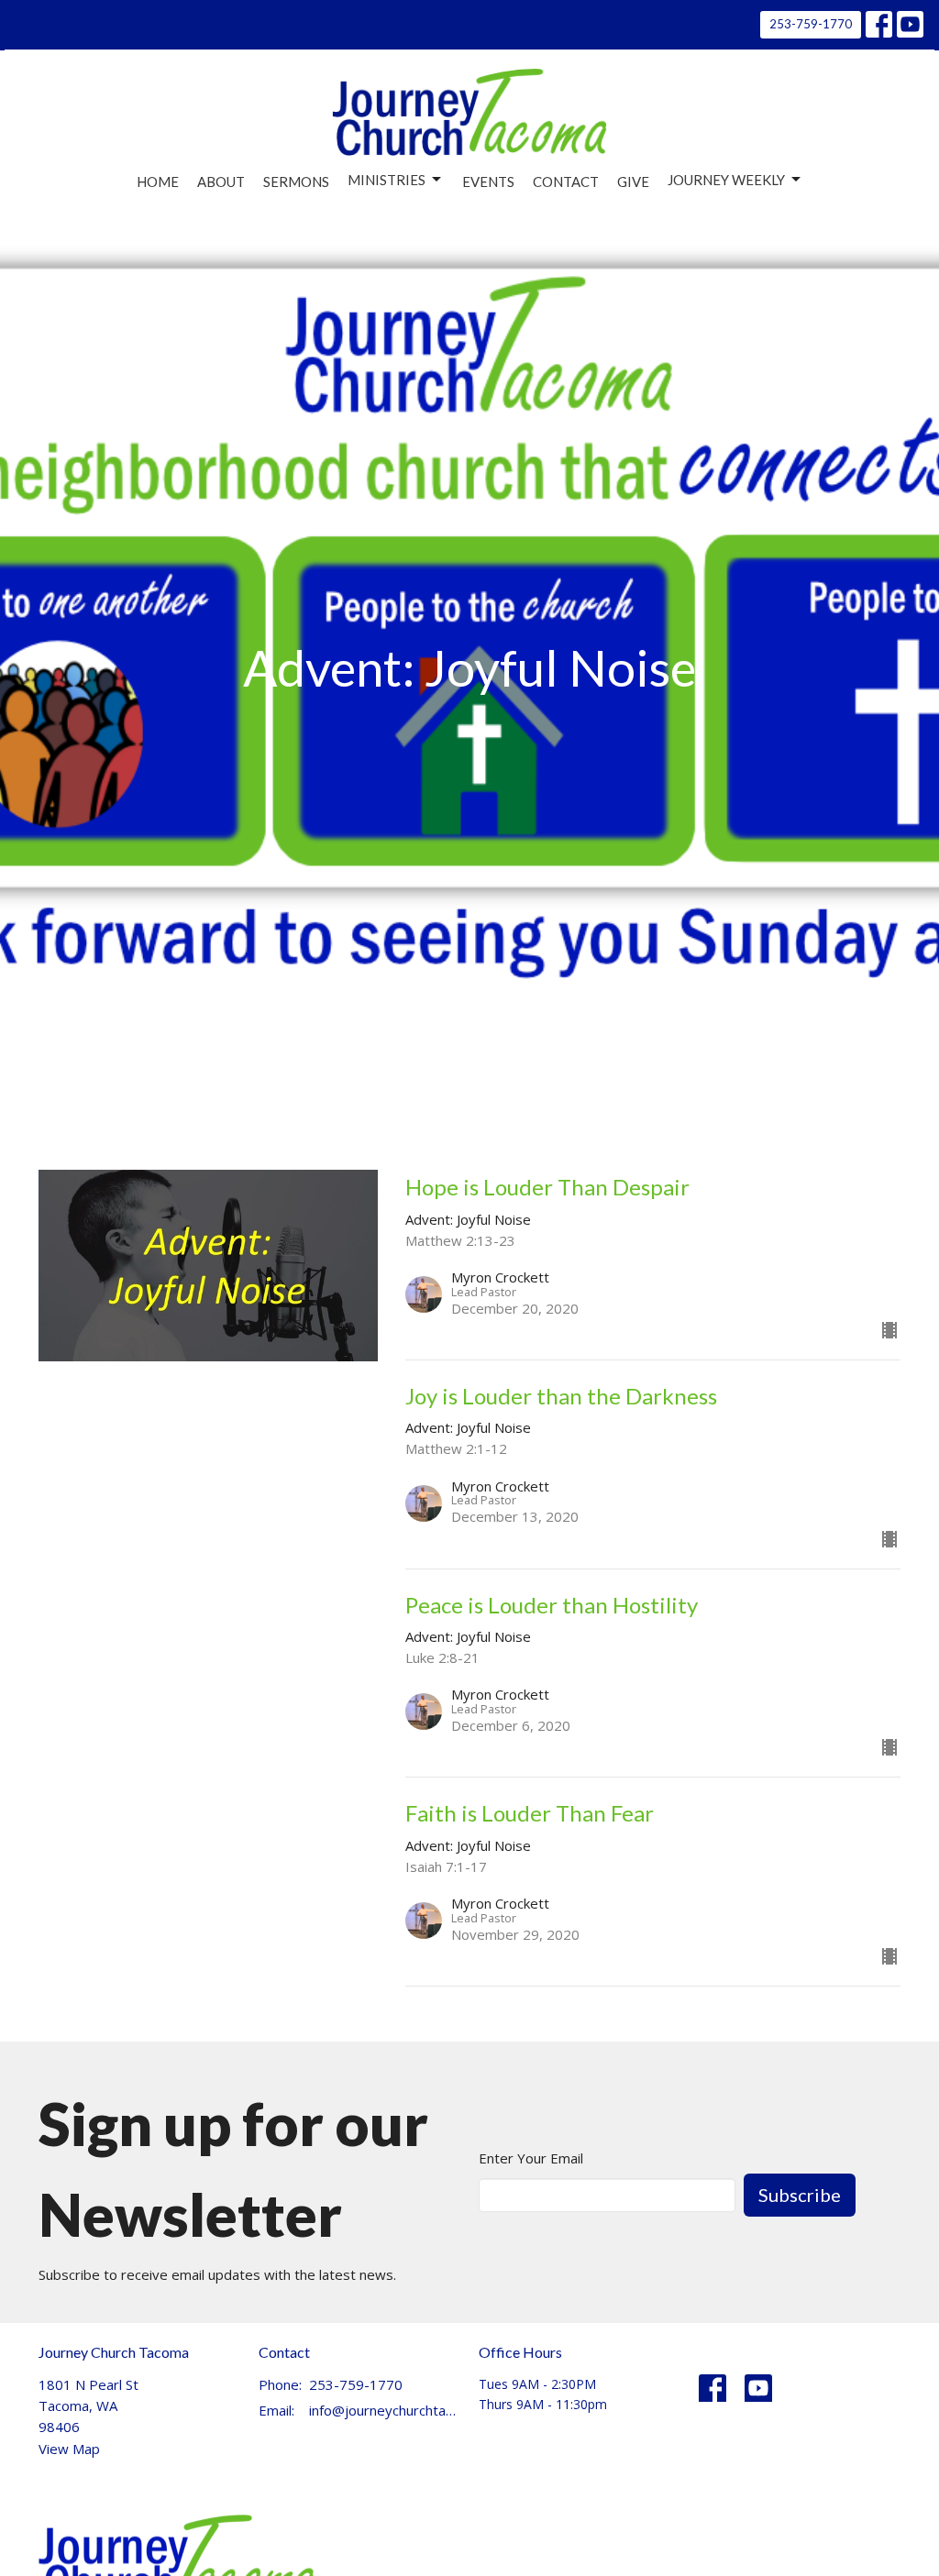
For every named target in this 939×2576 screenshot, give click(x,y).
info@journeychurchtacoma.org (385, 2410)
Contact (566, 182)
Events (488, 182)
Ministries (387, 180)
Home (158, 182)
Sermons (296, 182)
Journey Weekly (726, 180)
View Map (69, 2449)
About (221, 182)
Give (633, 182)
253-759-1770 (811, 24)
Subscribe (800, 2195)
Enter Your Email (531, 2158)
